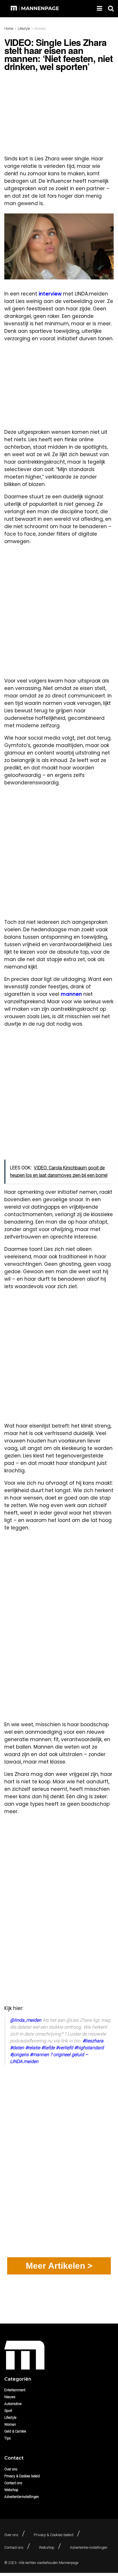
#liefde (48, 2048)
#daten (17, 2048)
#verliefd (64, 2048)
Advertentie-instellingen (22, 2497)
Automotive (13, 2404)
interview (50, 294)
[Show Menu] (100, 9)
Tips (8, 2438)
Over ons (11, 2469)
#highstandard (89, 2048)
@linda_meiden (26, 2020)
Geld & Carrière (15, 2431)
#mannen (39, 2055)
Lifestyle (24, 29)
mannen (71, 994)
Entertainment (15, 2390)
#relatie (33, 2048)
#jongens (19, 2055)
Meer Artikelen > (59, 2266)
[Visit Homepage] (35, 9)
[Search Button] (111, 9)
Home (9, 29)
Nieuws (10, 2397)
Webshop (11, 2490)
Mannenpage (68, 2563)
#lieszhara (93, 2041)
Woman (40, 29)
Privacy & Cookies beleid (22, 2476)
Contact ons (13, 2483)
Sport (8, 2411)
